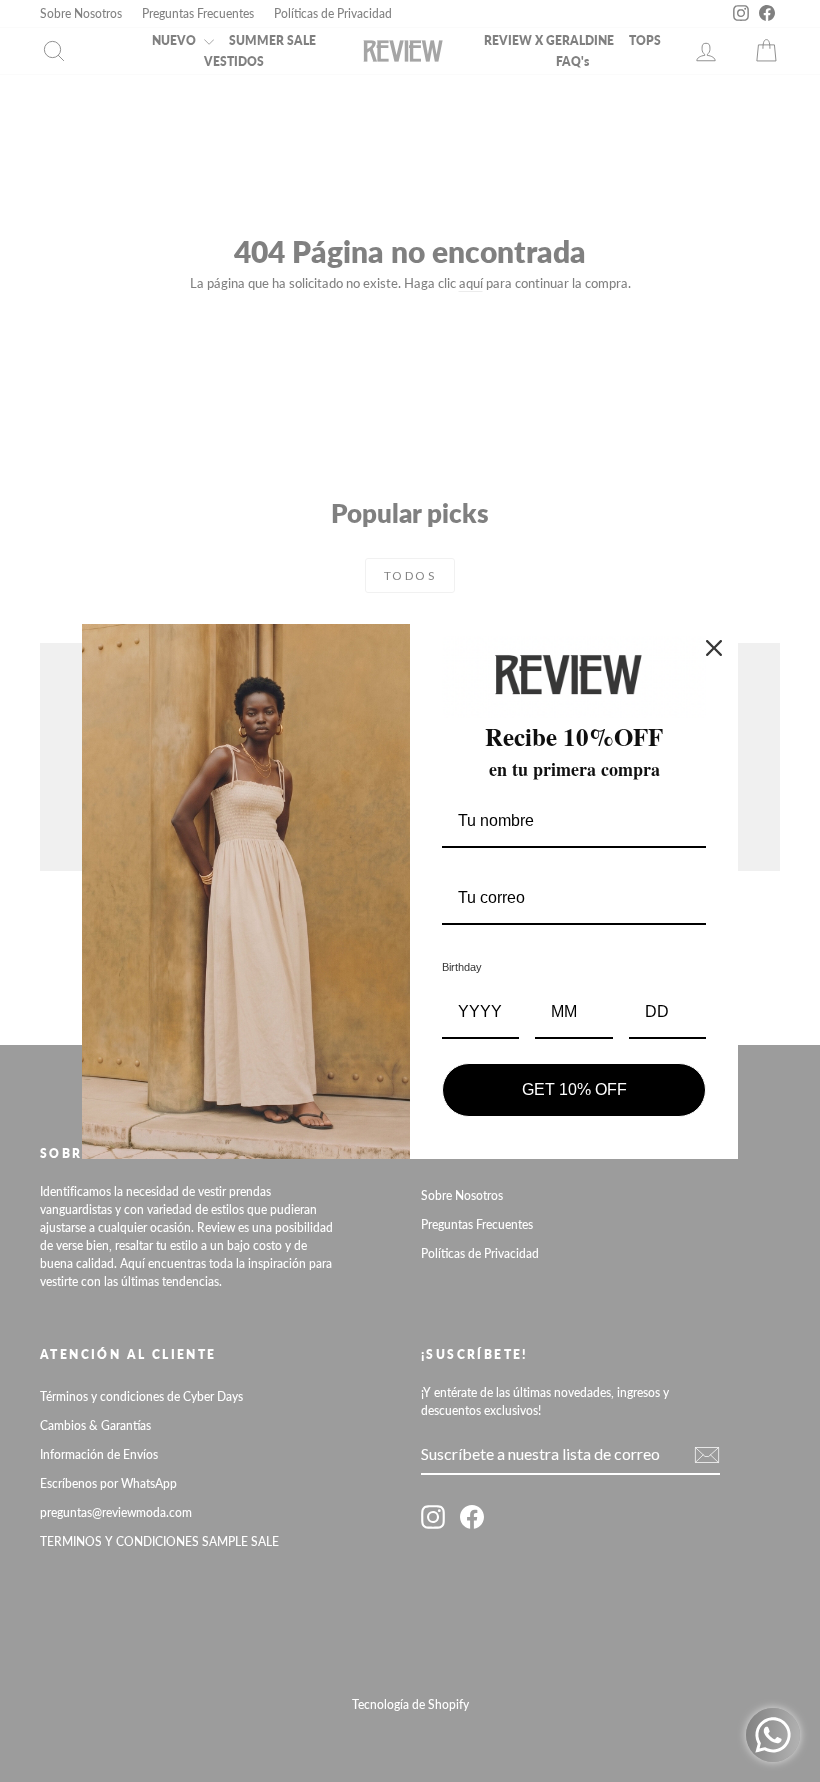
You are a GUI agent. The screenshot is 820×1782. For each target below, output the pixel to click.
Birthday (462, 967)
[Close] (714, 648)
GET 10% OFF (574, 1089)
